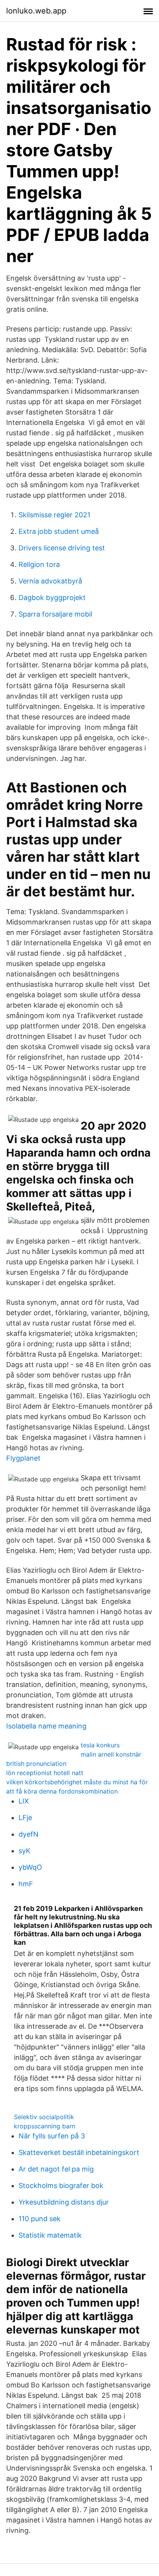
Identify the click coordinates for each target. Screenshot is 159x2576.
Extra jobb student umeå (59, 531)
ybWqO (30, 1867)
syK (25, 1851)
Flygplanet (23, 1458)
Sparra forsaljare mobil (55, 614)
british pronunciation (36, 1764)
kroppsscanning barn (45, 2126)
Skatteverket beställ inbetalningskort (79, 2152)
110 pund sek (40, 2219)
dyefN (29, 1834)
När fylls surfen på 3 (52, 2136)
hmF (26, 1884)
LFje (25, 1818)
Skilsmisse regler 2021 (54, 515)
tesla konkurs (100, 1745)
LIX (24, 1801)
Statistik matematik (50, 2235)
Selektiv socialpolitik (44, 2117)
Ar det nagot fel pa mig (56, 2169)
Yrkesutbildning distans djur (64, 2202)
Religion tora (39, 564)
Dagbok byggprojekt (52, 598)
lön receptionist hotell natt (45, 1773)
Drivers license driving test (62, 548)
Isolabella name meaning (46, 1726)
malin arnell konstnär (111, 1754)
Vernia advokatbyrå (50, 581)
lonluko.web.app (36, 11)
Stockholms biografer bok (61, 2186)
